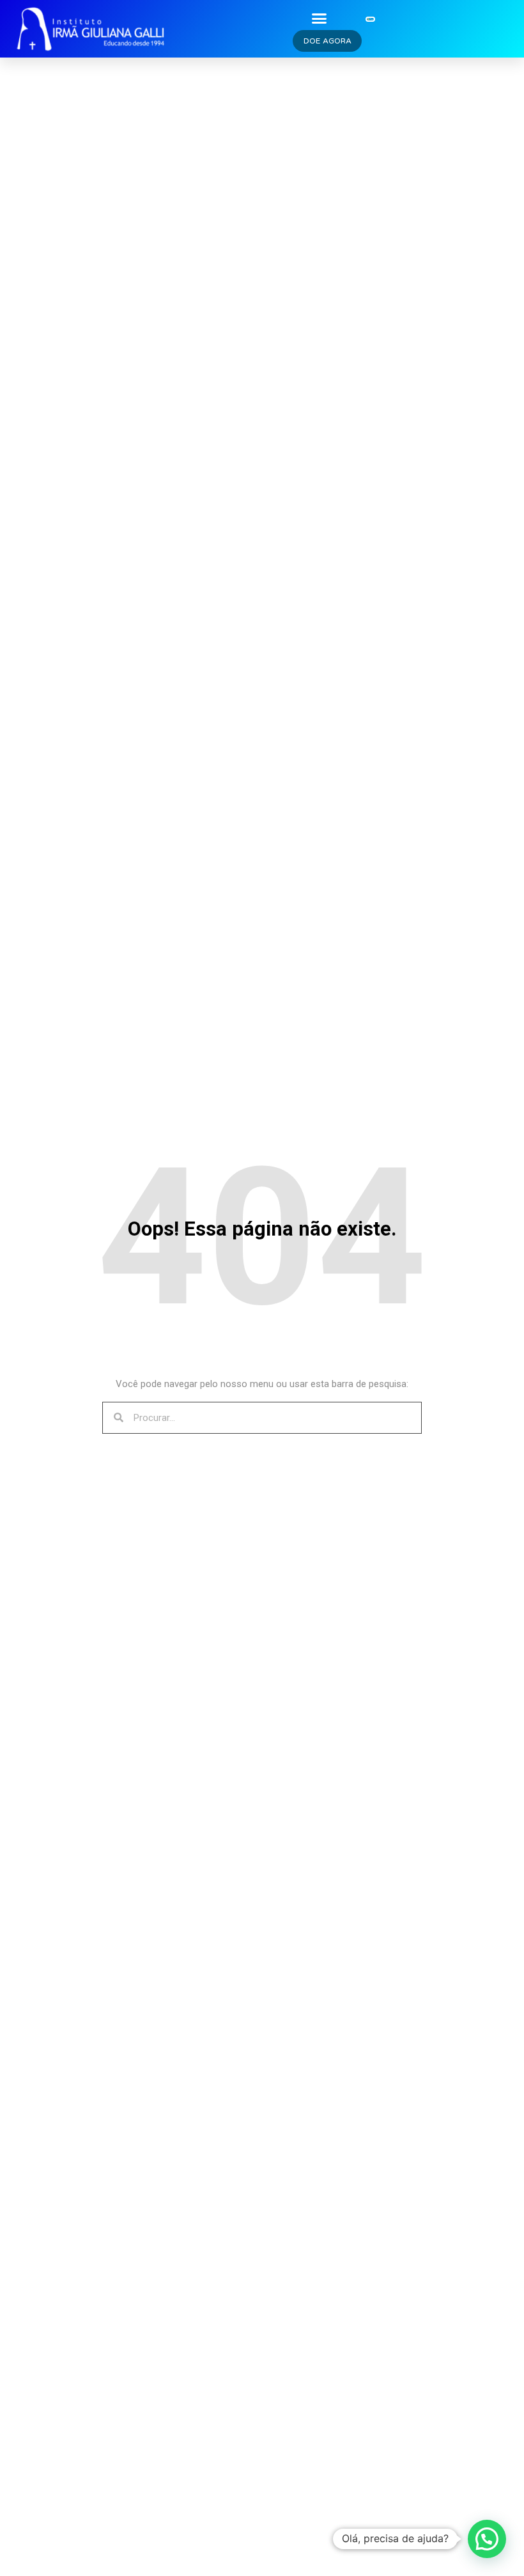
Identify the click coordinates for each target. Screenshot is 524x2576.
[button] (319, 18)
